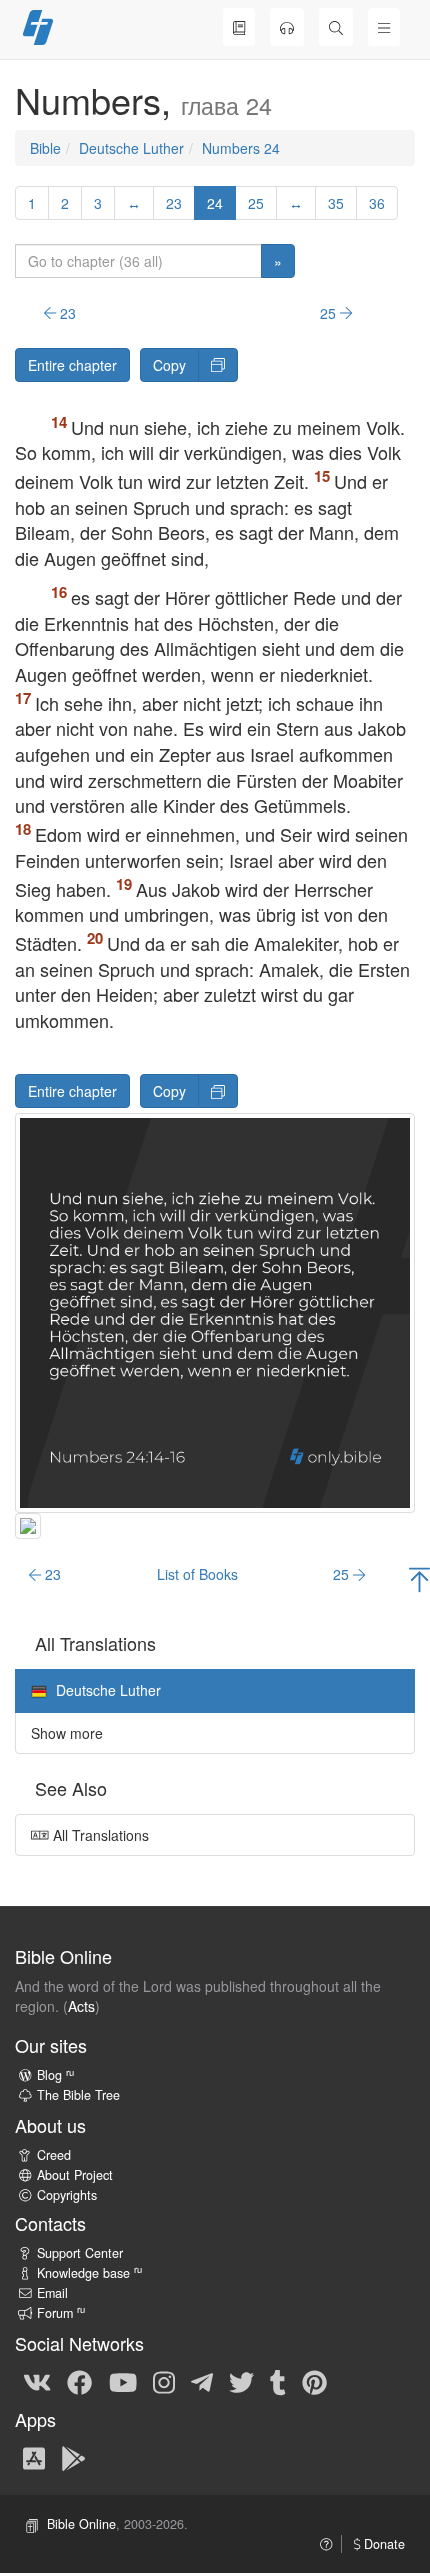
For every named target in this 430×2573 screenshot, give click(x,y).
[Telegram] (202, 2382)
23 (174, 203)
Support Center (80, 2253)
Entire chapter (72, 365)
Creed (54, 2155)
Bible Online (81, 2524)
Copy (169, 365)
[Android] (73, 2457)
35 (336, 203)
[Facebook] (79, 2382)
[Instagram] (164, 2382)
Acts (81, 2006)
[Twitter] (241, 2382)
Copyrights (67, 2195)
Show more (67, 1733)
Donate (382, 2544)
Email (52, 2293)
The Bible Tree (78, 2095)
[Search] (336, 27)
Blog (55, 2075)
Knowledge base (89, 2273)
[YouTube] (123, 2382)
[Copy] (218, 365)
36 (377, 203)
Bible (45, 148)
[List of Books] (239, 27)
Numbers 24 (241, 148)
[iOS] (34, 2457)
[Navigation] (384, 27)
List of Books (197, 1574)
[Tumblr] (278, 2382)
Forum (61, 2313)
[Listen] (287, 27)
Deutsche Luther (131, 148)
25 (256, 203)
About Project (75, 2175)
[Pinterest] (314, 2382)
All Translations (99, 1835)
